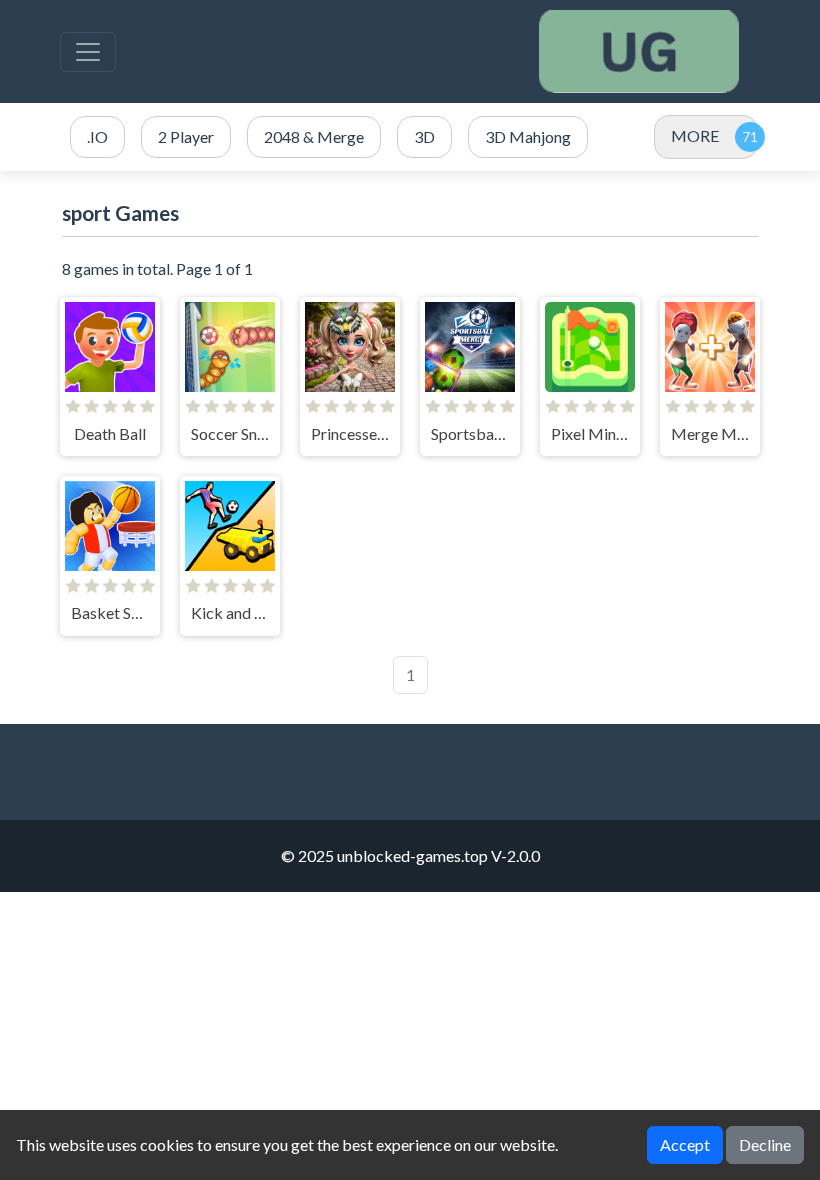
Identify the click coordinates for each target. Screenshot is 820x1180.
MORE (695, 135)
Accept (685, 1144)
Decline (765, 1144)
